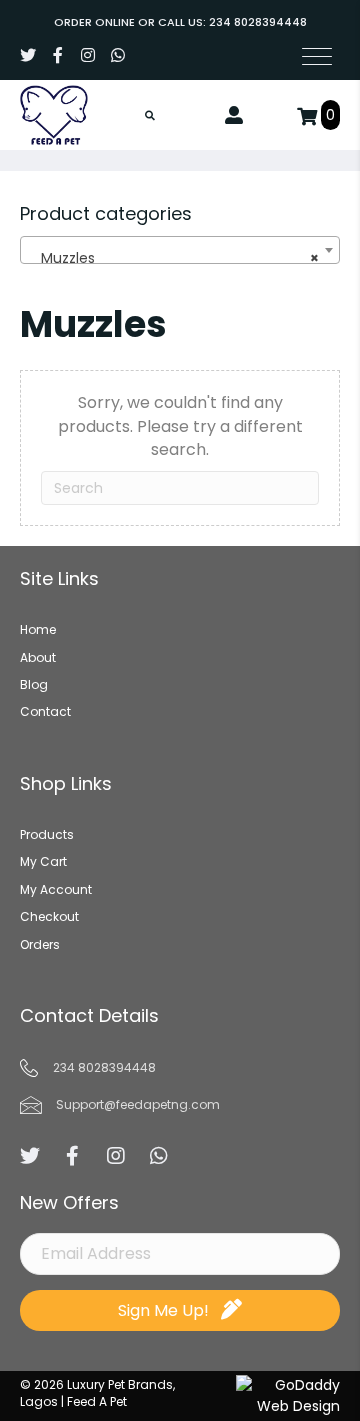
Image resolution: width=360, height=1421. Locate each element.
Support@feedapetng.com (138, 1104)
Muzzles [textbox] (174, 258)
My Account (56, 889)
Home (38, 629)
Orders (40, 944)
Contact (45, 711)
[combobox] (180, 250)
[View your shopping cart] (309, 115)
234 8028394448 (258, 22)
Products (47, 834)
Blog (34, 684)
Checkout (49, 916)
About (38, 657)
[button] (28, 55)
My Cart (43, 861)
